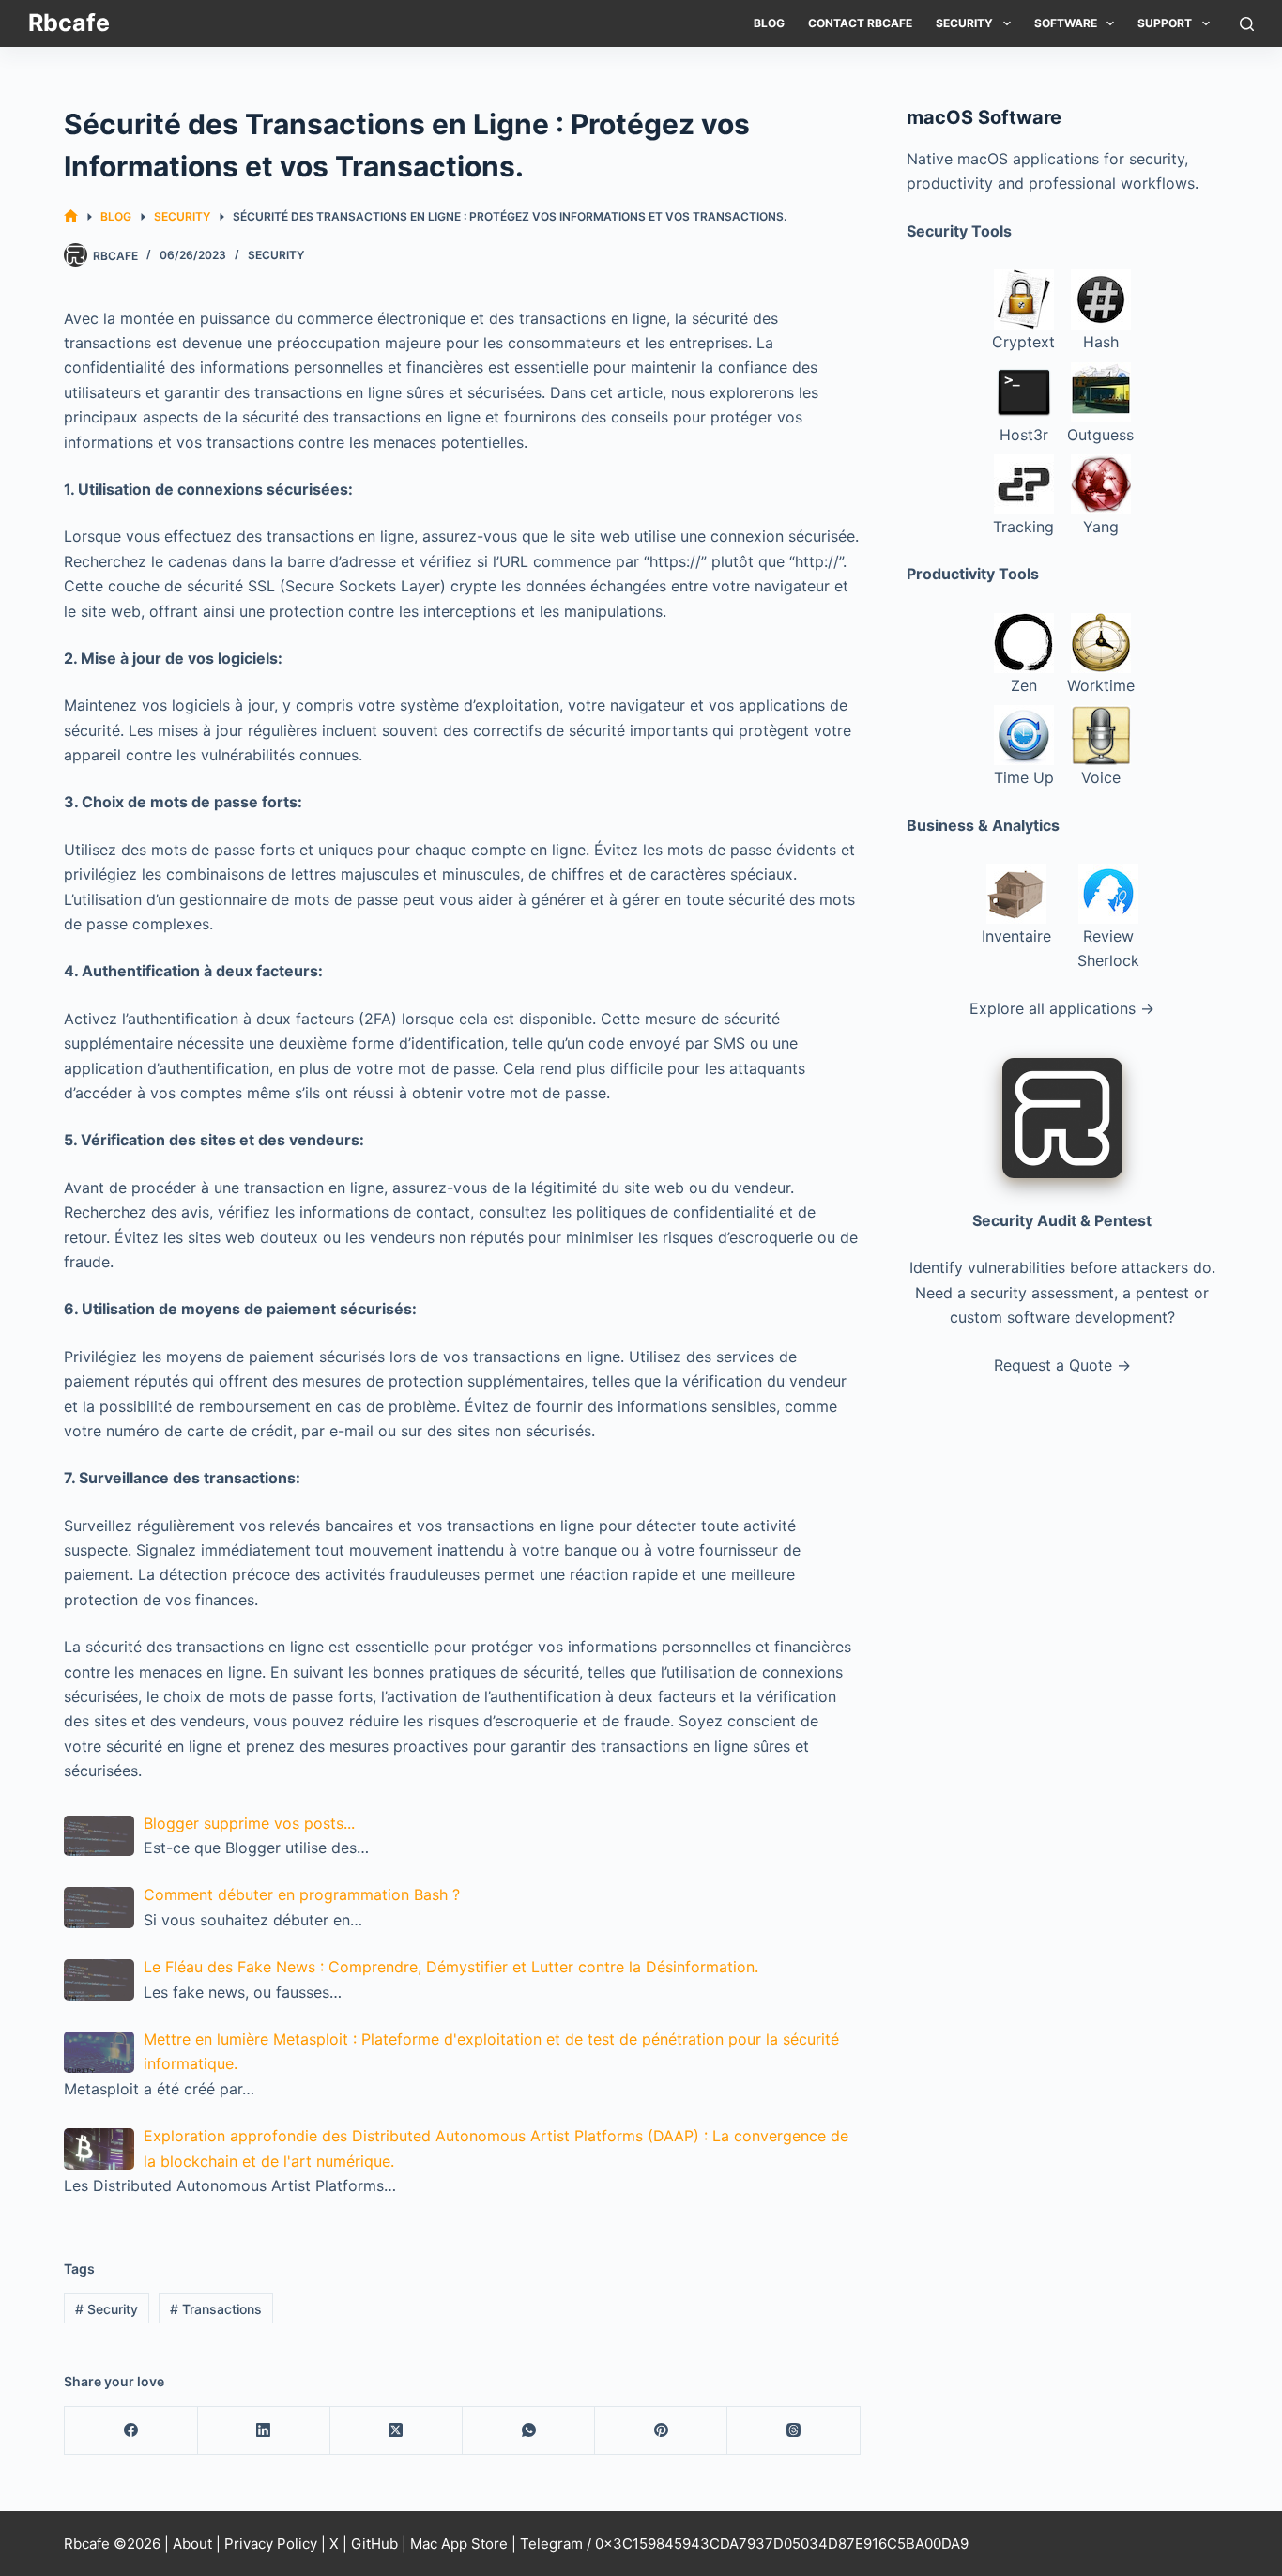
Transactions (216, 2309)
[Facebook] (131, 2431)
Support (1165, 23)
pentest (1162, 1293)
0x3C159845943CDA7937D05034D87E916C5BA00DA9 (782, 2544)
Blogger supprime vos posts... (249, 1823)
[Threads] (794, 2431)
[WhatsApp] (529, 2431)
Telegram (551, 2544)
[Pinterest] (661, 2431)
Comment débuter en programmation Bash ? (302, 1894)
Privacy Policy (271, 2544)
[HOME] (71, 216)
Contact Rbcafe (860, 23)
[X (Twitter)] (397, 2431)
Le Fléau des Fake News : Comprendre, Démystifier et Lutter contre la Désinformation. (451, 1967)
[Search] (1247, 24)
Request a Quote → (1062, 1365)
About (192, 2544)
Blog (769, 23)
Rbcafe (69, 23)
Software (1066, 23)
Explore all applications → (1062, 1008)
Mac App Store (459, 2544)
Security (964, 23)
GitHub (374, 2544)
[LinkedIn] (264, 2431)
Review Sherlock (1108, 948)
